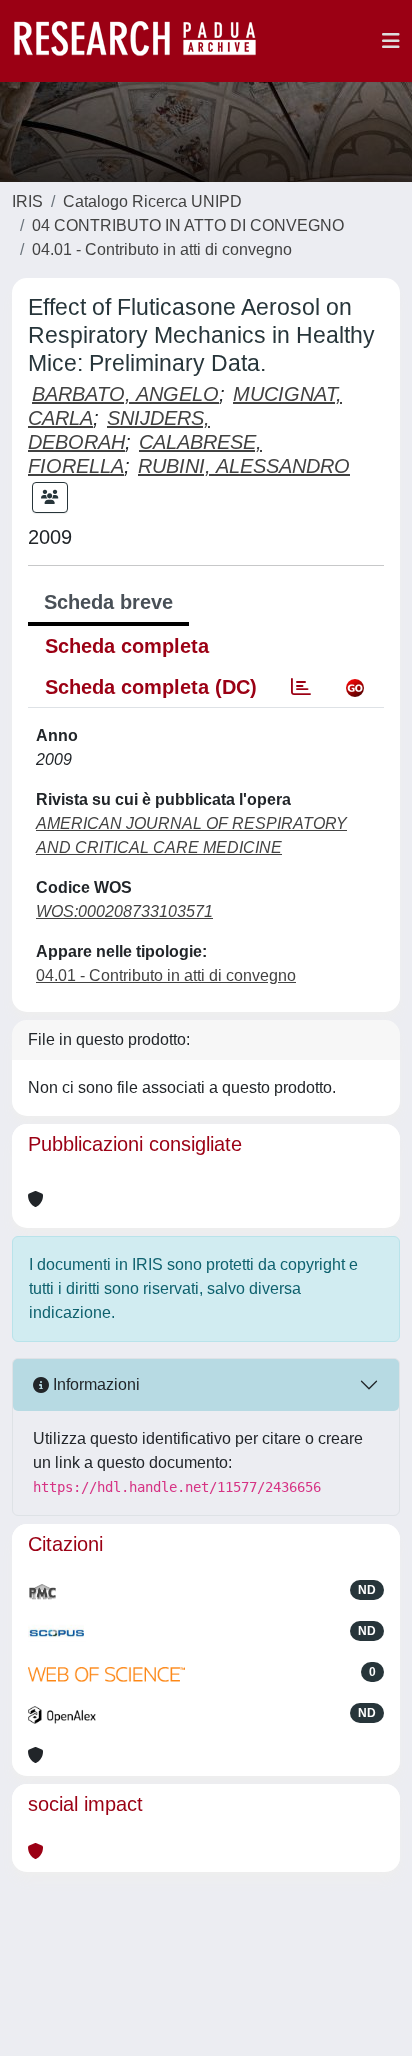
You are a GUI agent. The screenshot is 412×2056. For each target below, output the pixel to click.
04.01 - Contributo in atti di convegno (162, 249)
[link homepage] (145, 41)
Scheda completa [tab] (127, 646)
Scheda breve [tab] (108, 602)
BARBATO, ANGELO (125, 394)
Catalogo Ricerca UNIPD (152, 201)
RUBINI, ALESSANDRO (244, 466)
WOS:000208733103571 (124, 911)
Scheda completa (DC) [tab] (151, 687)
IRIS (27, 201)
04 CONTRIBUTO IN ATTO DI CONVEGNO (188, 225)
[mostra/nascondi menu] (391, 41)
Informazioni (94, 1384)
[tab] (301, 687)
